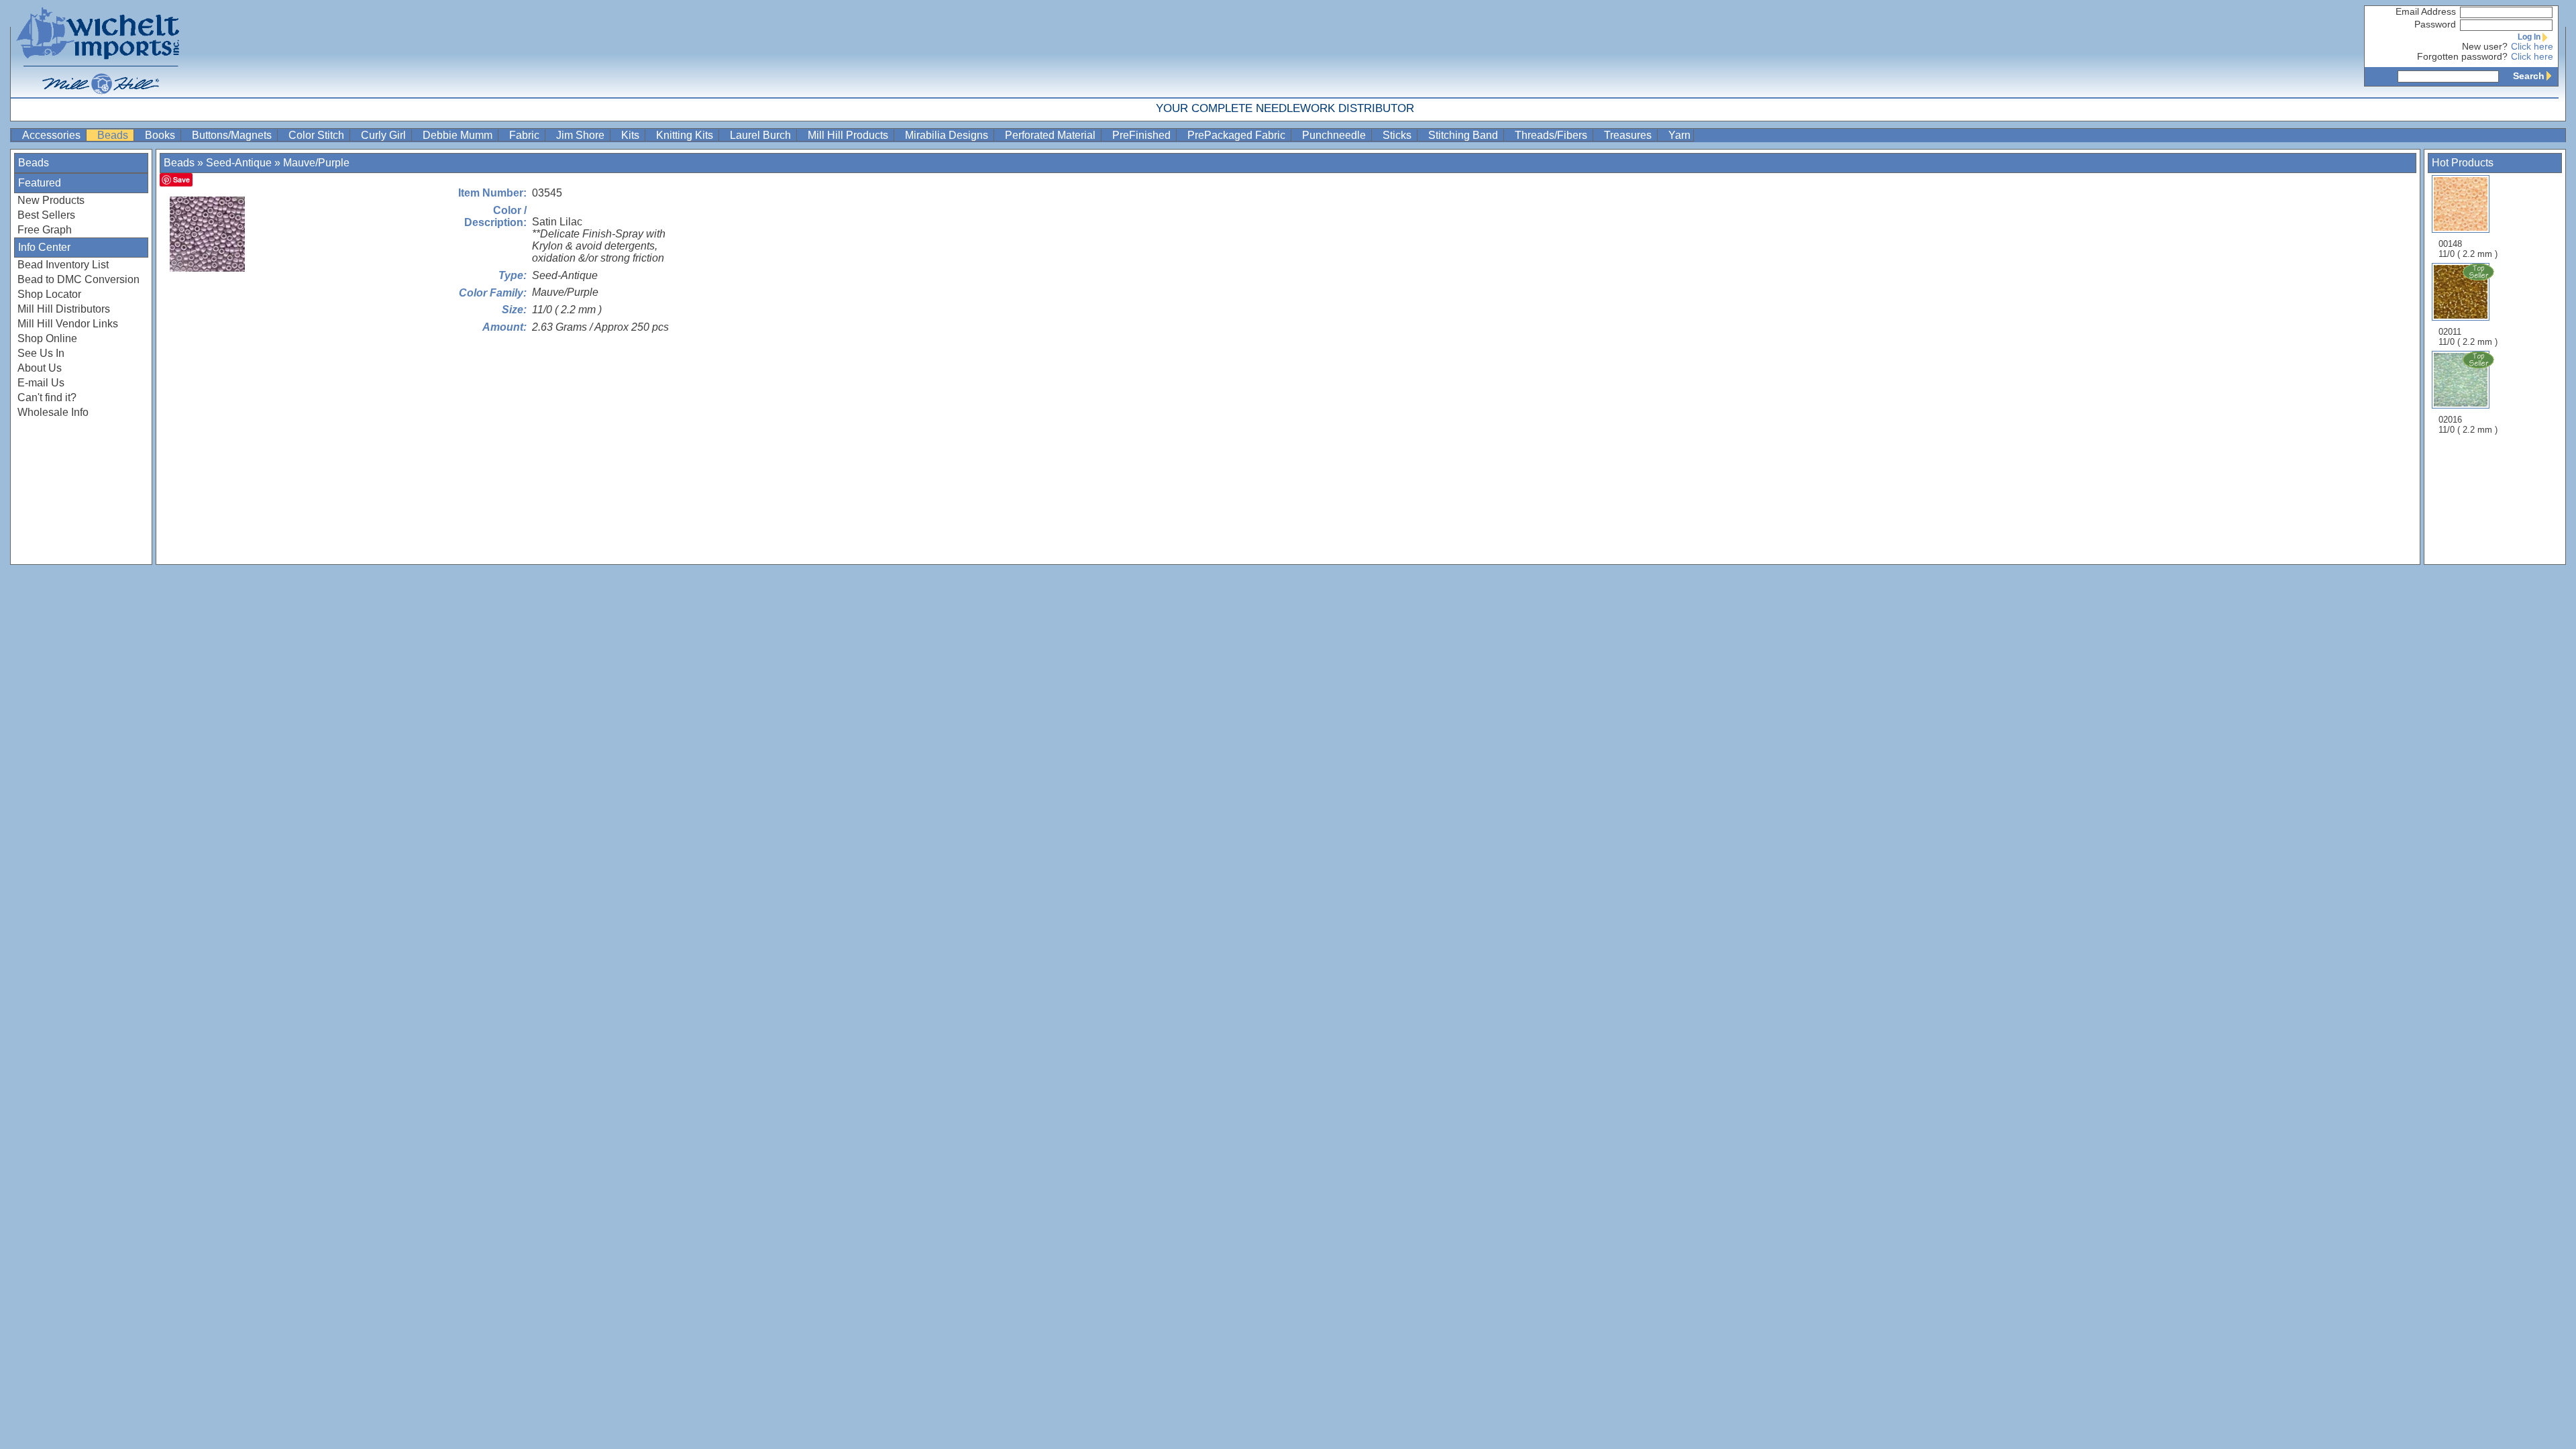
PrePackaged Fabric (1238, 135)
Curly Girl (385, 135)
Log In (2529, 37)
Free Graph (45, 230)
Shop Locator (49, 294)
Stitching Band (1464, 135)
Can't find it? (47, 397)
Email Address (2426, 12)
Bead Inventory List (63, 265)
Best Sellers (46, 215)
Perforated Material (1052, 135)
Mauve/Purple (316, 163)
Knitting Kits (686, 135)
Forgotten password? (2462, 57)
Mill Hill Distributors (64, 309)
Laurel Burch (762, 135)
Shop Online (47, 338)
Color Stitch (318, 135)
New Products (51, 200)
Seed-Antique (239, 163)
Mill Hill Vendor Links (68, 324)
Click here (2532, 47)
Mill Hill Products (849, 135)
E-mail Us (41, 383)
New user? (2485, 47)
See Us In (41, 353)
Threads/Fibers (1552, 135)
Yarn (1679, 135)
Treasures (1629, 135)
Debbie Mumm (459, 135)
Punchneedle (1335, 135)
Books (161, 135)
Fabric (526, 135)
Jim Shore (582, 135)
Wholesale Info (53, 412)
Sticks (1398, 135)
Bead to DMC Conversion (78, 279)
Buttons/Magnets (233, 135)
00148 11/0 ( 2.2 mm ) (2468, 249)
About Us (40, 368)
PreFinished (1143, 135)
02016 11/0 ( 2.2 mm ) (2468, 425)
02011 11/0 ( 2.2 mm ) (2468, 337)
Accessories (53, 135)
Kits (632, 135)
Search (2529, 76)
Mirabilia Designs (948, 135)
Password (2435, 24)
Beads (114, 135)
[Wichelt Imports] (99, 49)
